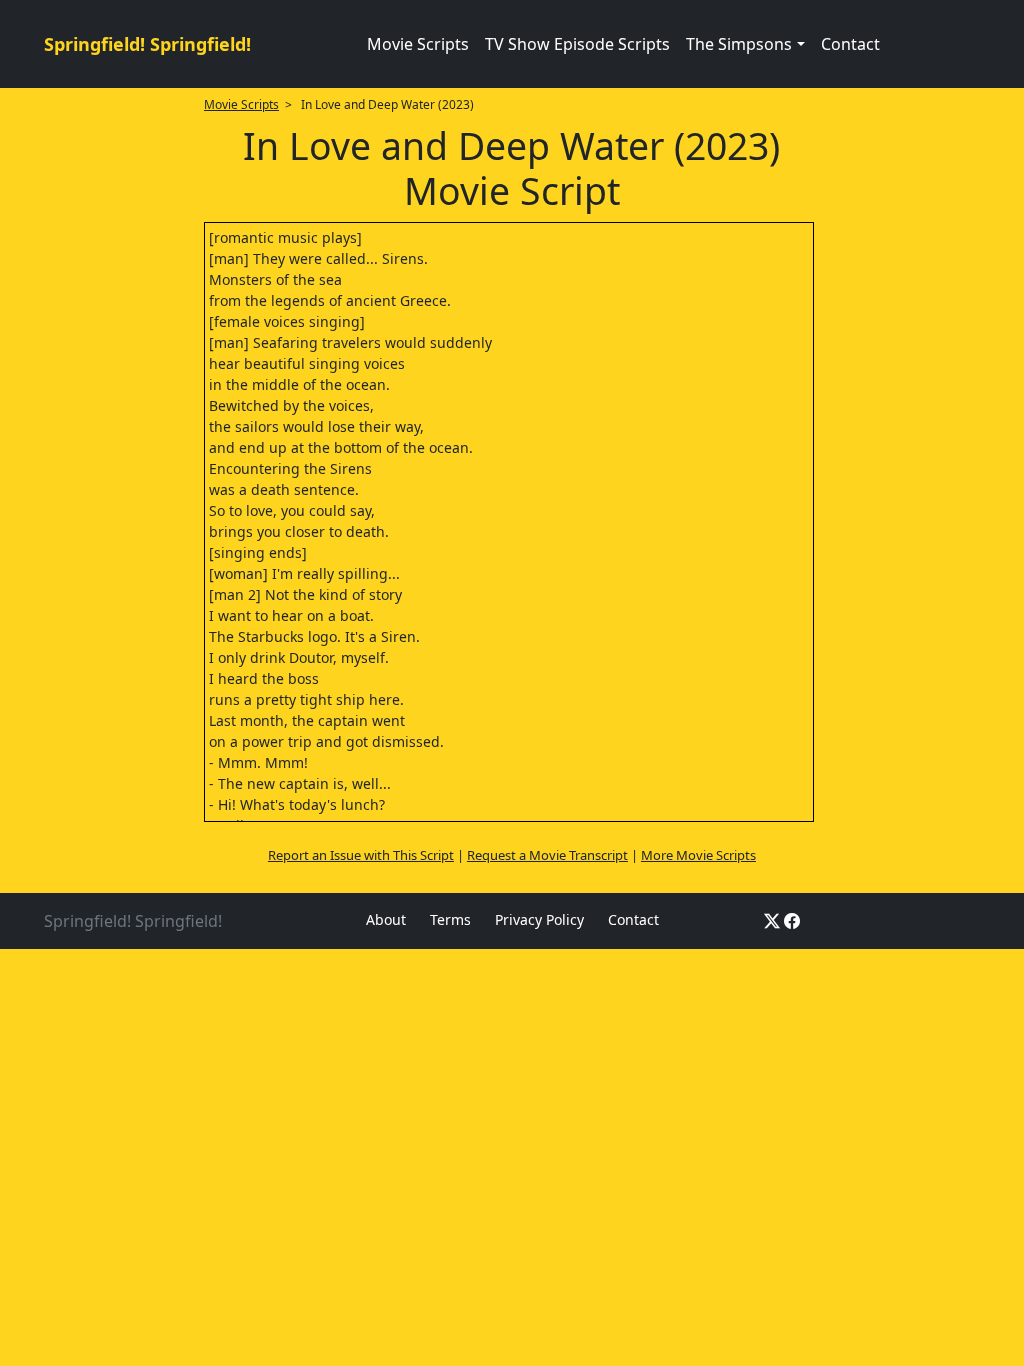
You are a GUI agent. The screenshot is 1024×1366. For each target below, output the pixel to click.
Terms (450, 919)
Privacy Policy (539, 919)
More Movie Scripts (698, 855)
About (386, 919)
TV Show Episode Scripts (577, 44)
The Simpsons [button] (739, 44)
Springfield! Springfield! (147, 44)
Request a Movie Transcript (547, 855)
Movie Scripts (418, 44)
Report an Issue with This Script (361, 855)
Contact (850, 44)
